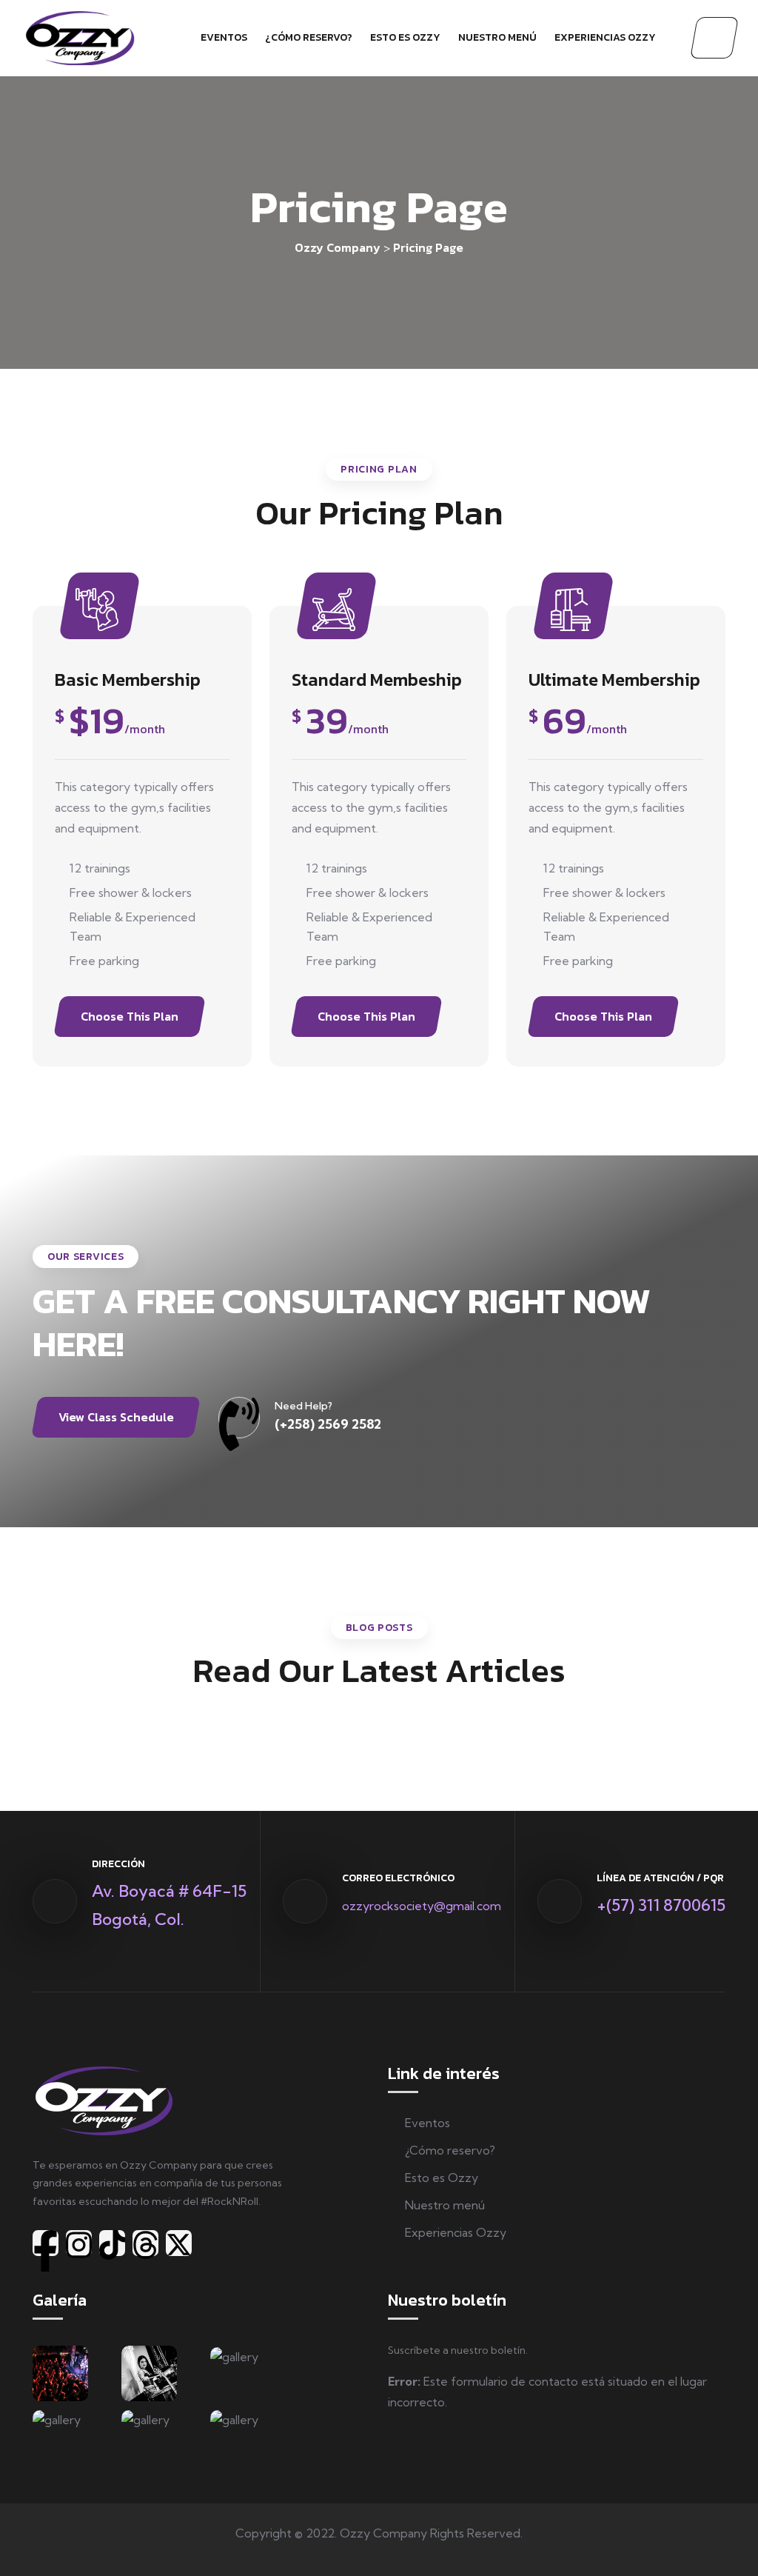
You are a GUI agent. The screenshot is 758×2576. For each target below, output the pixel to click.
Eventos (224, 37)
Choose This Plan (130, 1016)
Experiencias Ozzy (605, 37)
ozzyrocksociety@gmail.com (422, 1906)
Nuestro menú (497, 37)
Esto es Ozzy (405, 37)
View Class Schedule (116, 1417)
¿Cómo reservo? (309, 37)
